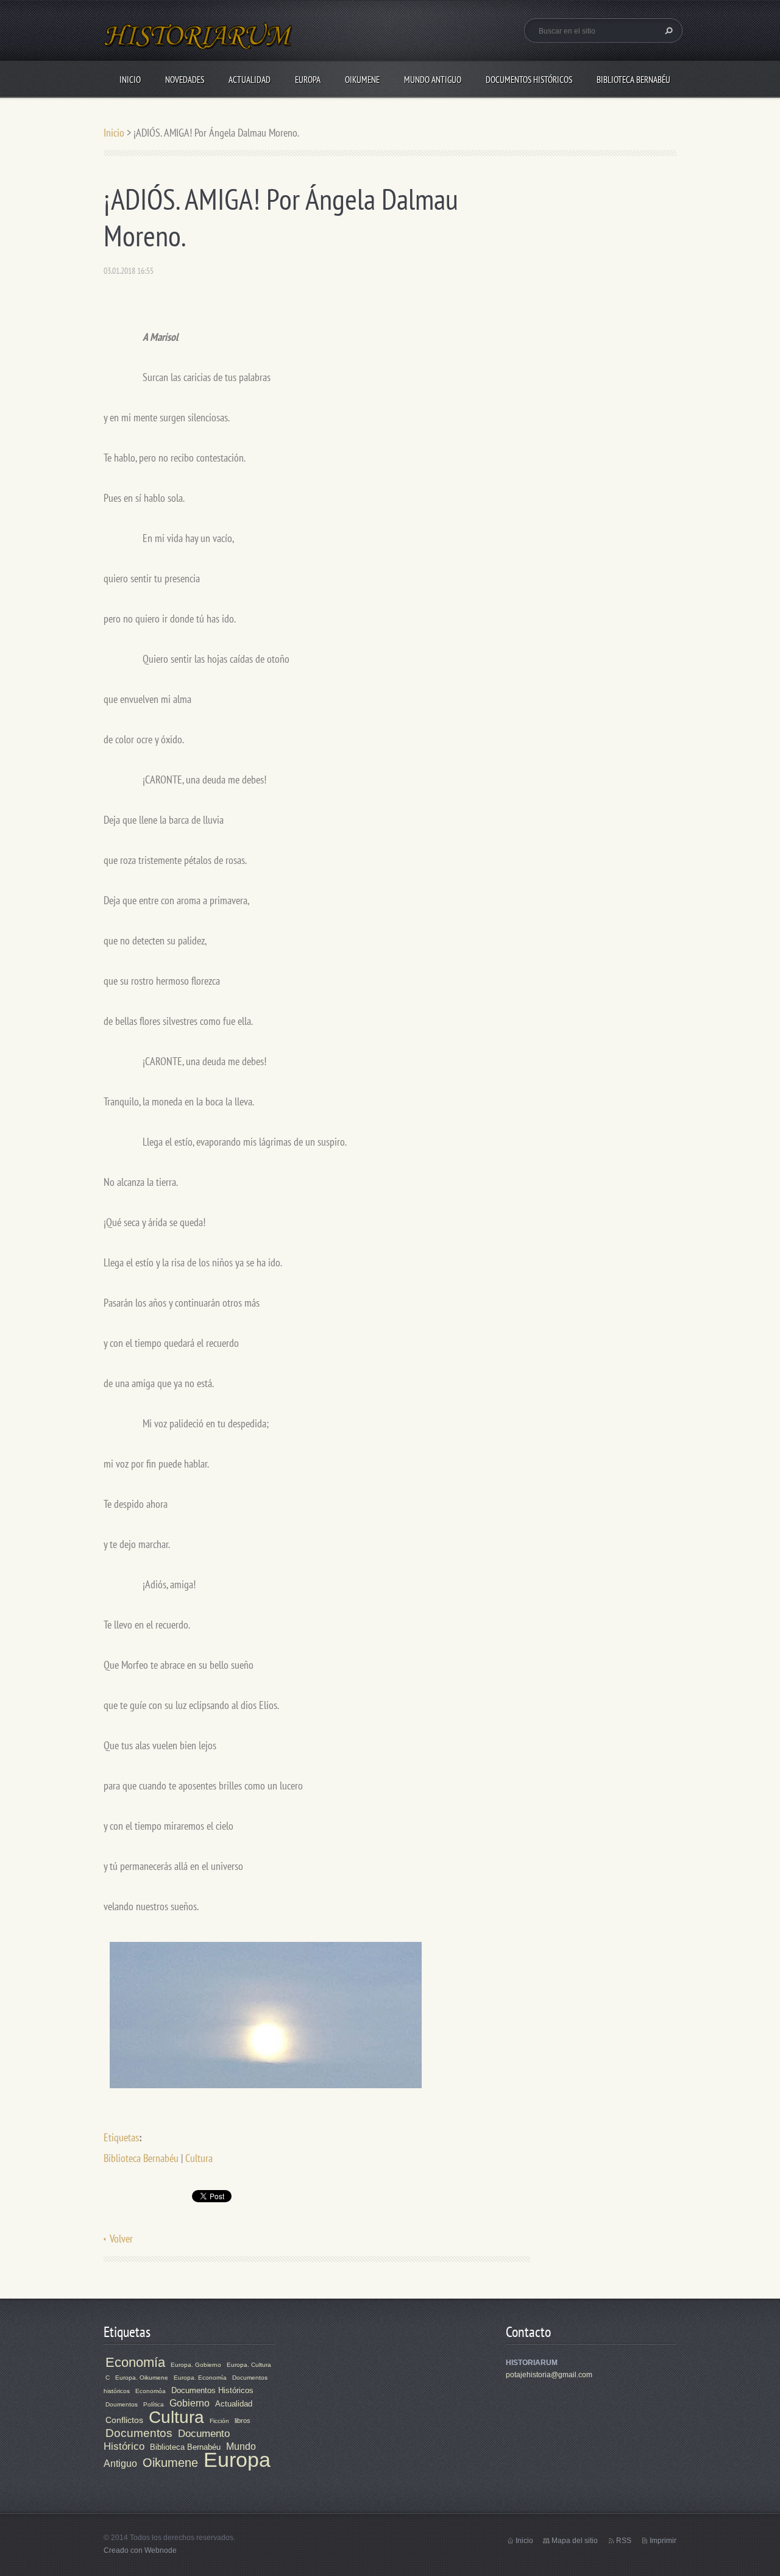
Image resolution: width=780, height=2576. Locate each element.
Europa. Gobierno (196, 2365)
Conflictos (124, 2420)
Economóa (151, 2391)
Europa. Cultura (249, 2365)
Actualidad (250, 80)
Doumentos (122, 2404)
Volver (121, 2239)
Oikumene (362, 80)
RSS (624, 2541)
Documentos (139, 2433)
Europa (308, 80)
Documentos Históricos (529, 80)
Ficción (219, 2421)
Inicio (130, 80)
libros (243, 2421)
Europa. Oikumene (142, 2378)
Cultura (199, 2158)
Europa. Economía (200, 2378)
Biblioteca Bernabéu (633, 80)
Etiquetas (121, 2137)
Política (154, 2404)
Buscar (667, 30)
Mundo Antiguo (433, 80)
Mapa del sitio (575, 2541)
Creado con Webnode (140, 2550)
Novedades (185, 80)
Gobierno (190, 2403)
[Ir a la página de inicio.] (199, 43)
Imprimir (663, 2541)
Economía (135, 2362)
